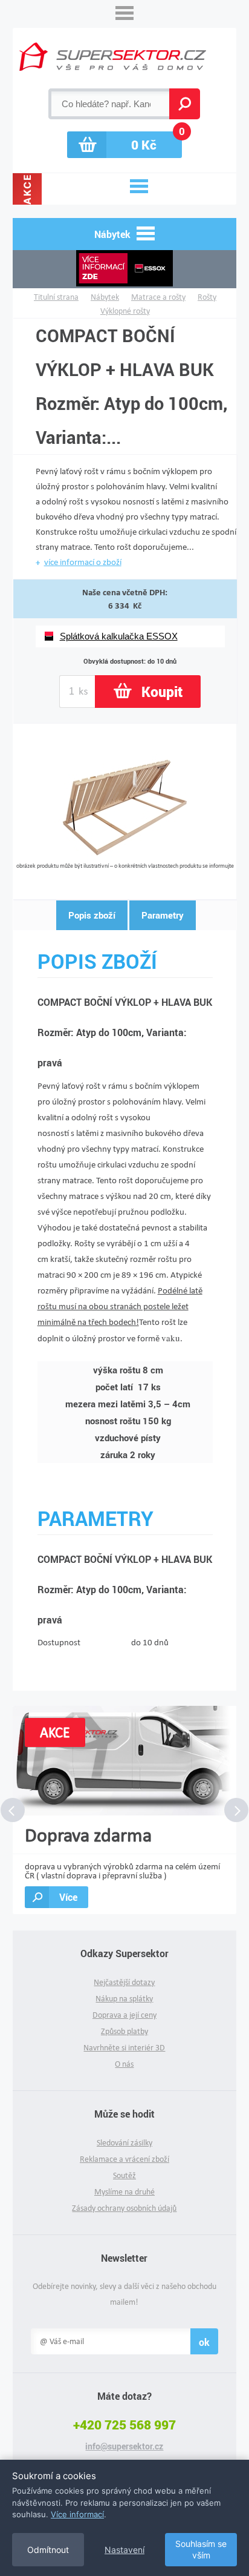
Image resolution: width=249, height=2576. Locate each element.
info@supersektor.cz (124, 2446)
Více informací (77, 2514)
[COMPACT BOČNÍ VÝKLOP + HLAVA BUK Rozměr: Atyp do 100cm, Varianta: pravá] (125, 858)
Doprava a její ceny (124, 2015)
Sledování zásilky (124, 2143)
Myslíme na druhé (124, 2192)
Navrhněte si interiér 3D (124, 2048)
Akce (27, 189)
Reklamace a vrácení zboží (124, 2159)
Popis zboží (92, 915)
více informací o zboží (83, 562)
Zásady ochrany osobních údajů (124, 2208)
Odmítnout (48, 2550)
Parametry (163, 915)
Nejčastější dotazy (124, 1982)
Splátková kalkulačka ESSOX (119, 636)
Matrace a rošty (158, 297)
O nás (124, 2064)
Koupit (162, 692)
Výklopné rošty (125, 311)
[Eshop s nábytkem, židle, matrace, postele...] (113, 57)
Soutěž (124, 2175)
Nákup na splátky (124, 1999)
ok (204, 2342)
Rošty (207, 297)
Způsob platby (124, 2031)
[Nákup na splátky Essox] (125, 269)
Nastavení (124, 2550)
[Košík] (124, 145)
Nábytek (105, 297)
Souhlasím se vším (201, 2550)
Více (68, 1897)
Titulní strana (56, 297)
